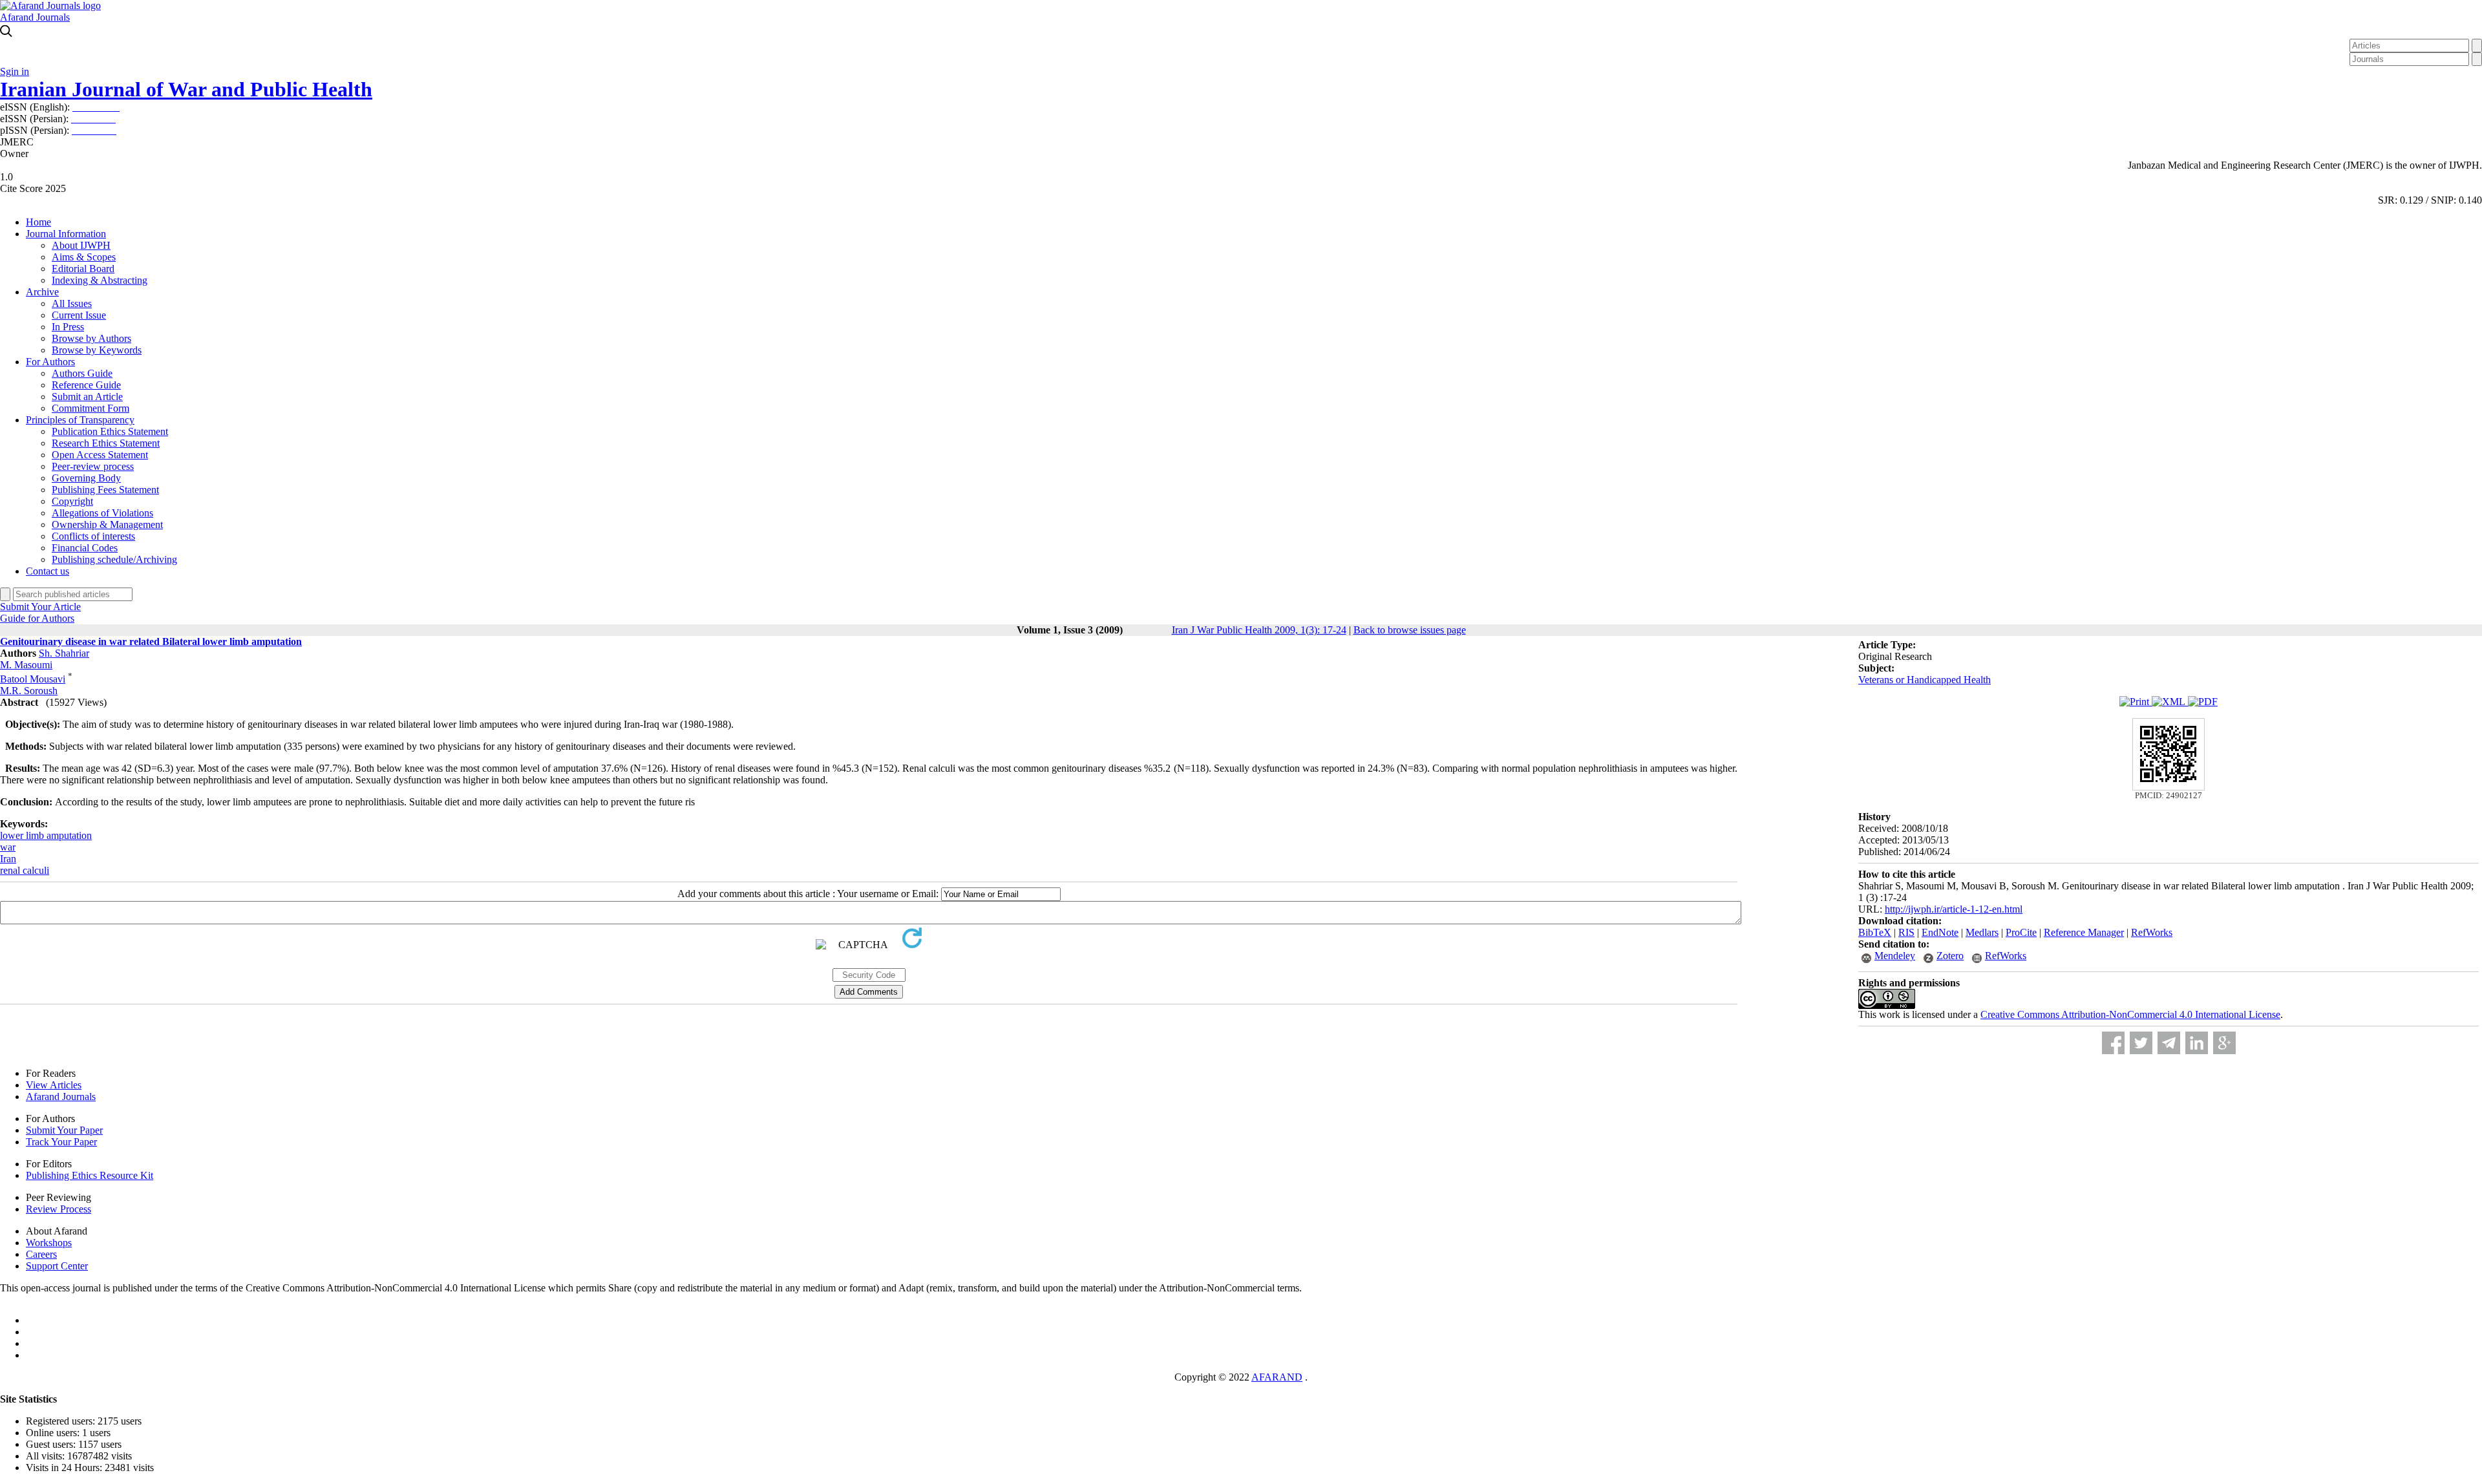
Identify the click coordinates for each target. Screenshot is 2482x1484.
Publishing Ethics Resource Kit (90, 1175)
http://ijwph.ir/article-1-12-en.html (1954, 909)
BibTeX (1875, 932)
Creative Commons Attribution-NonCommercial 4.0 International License (2130, 1014)
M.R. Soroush (29, 691)
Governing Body (86, 478)
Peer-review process (93, 466)
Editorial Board (83, 269)
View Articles (54, 1085)
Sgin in (15, 71)
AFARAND (1277, 1377)
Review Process (58, 1209)
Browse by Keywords (97, 350)
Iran (8, 859)
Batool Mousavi (33, 679)
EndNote (1940, 932)
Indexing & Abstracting (100, 280)
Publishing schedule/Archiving (114, 559)
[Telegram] (2169, 1043)
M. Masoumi (26, 665)
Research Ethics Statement (106, 443)
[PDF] (2203, 702)
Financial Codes (85, 548)
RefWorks (2152, 932)
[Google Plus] (2224, 1043)
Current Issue (79, 315)
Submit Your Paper (64, 1130)
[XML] (2170, 702)
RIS (1906, 932)
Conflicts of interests (93, 536)
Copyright (72, 501)
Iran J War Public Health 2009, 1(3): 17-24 (1259, 630)
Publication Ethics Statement (110, 431)
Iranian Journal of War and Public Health (186, 89)
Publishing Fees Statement (105, 490)
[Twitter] (2141, 1043)
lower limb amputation (46, 835)
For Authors (50, 362)
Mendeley (1895, 956)
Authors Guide (82, 373)
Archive (42, 292)
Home (38, 222)
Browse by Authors (91, 338)
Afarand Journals (35, 17)
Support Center (57, 1266)
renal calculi (25, 870)
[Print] (2136, 702)
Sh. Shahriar (64, 653)
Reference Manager (2084, 932)
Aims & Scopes (84, 257)
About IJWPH (81, 245)
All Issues (72, 303)
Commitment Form (90, 408)
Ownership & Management (107, 525)
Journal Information (66, 234)
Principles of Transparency (80, 420)
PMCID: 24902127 (2169, 795)
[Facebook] (2113, 1043)
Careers (41, 1254)
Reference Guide (86, 385)
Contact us (48, 571)
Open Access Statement (100, 455)
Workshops (49, 1243)
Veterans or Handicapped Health (1925, 680)
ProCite (2021, 932)
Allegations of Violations (102, 513)
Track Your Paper (61, 1142)
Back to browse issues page (1410, 630)
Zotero (1950, 956)
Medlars (1982, 932)
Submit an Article (87, 397)
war (8, 847)
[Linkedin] (2197, 1043)
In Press (68, 327)
